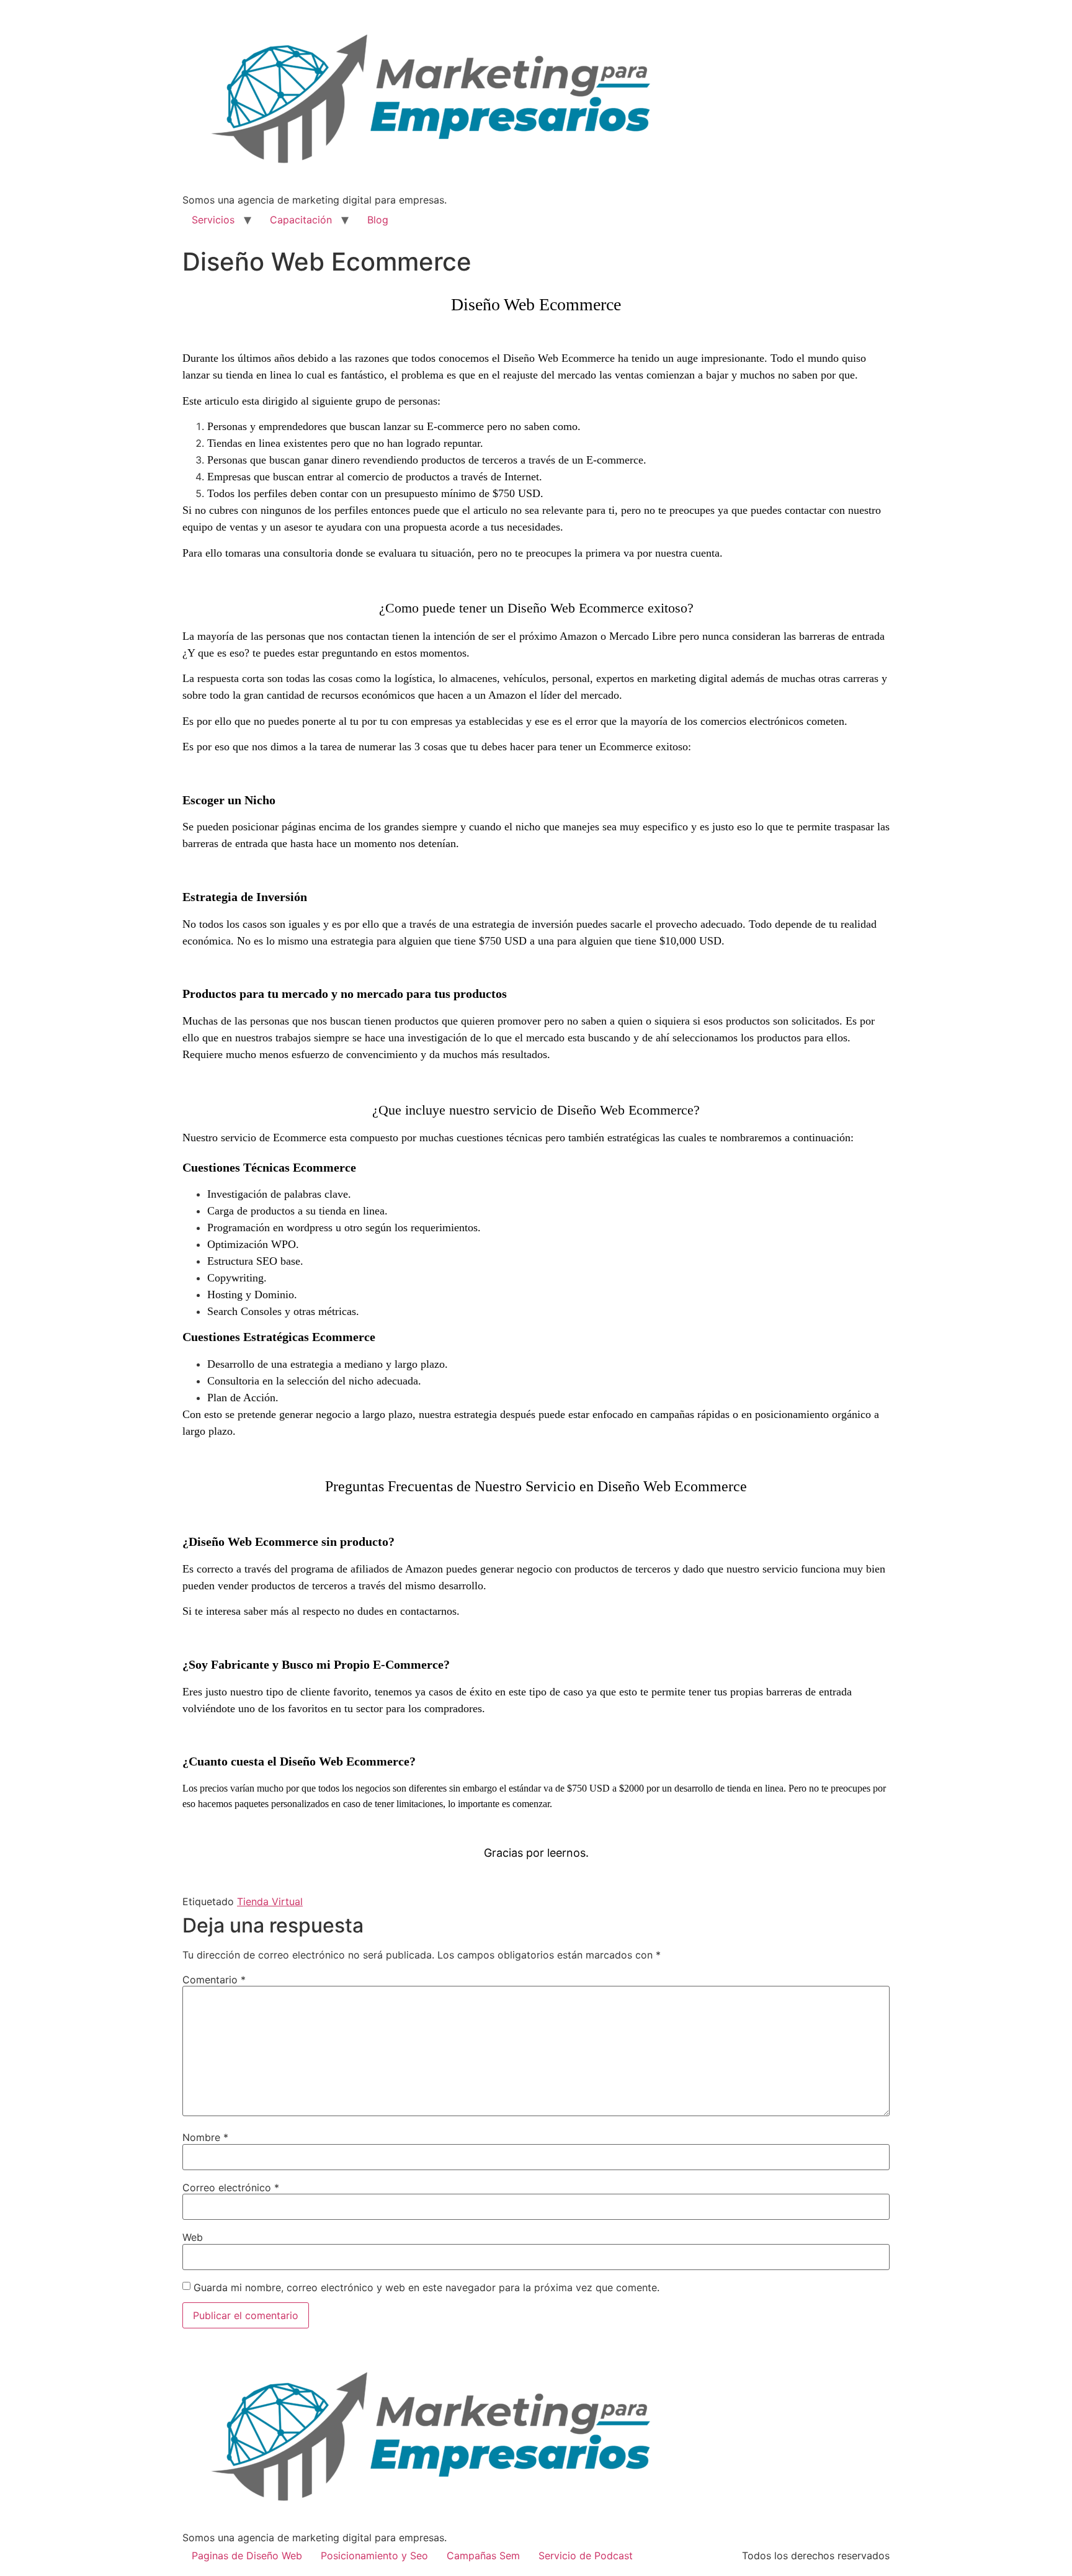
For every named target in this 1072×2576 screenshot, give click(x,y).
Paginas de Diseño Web (247, 2556)
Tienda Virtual (270, 1901)
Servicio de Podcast (586, 2556)
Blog (378, 220)
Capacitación (301, 220)
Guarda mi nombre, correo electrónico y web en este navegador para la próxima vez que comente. (427, 2287)
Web (193, 2237)
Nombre (205, 2137)
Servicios (213, 220)
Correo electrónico (231, 2188)
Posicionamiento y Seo (374, 2556)
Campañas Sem (483, 2556)
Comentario (214, 1980)
